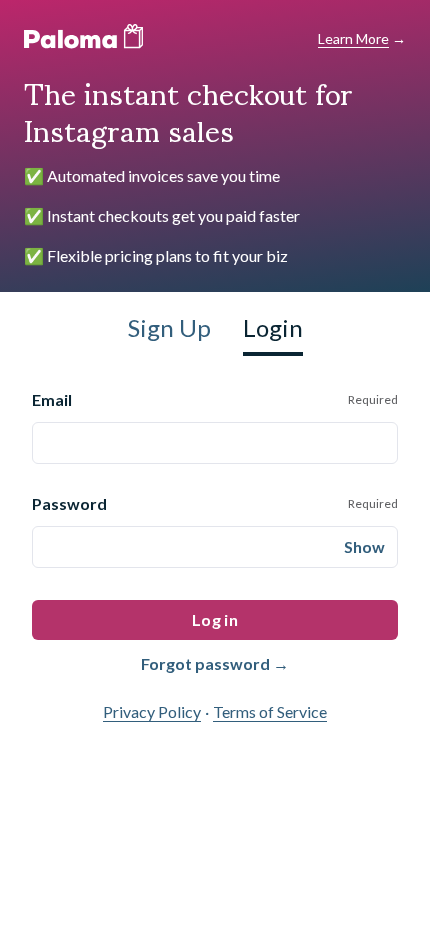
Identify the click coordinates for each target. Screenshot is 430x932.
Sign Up (169, 327)
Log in (215, 619)
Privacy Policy (152, 711)
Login (273, 327)
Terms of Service (270, 711)
